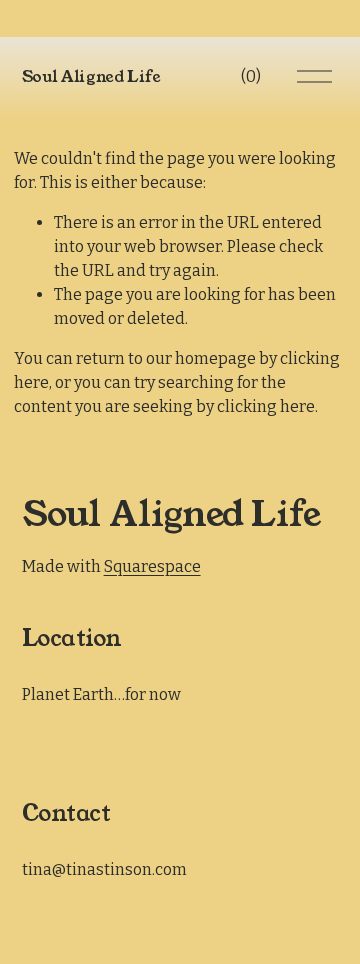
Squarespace (152, 566)
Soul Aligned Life (92, 76)
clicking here (266, 406)
